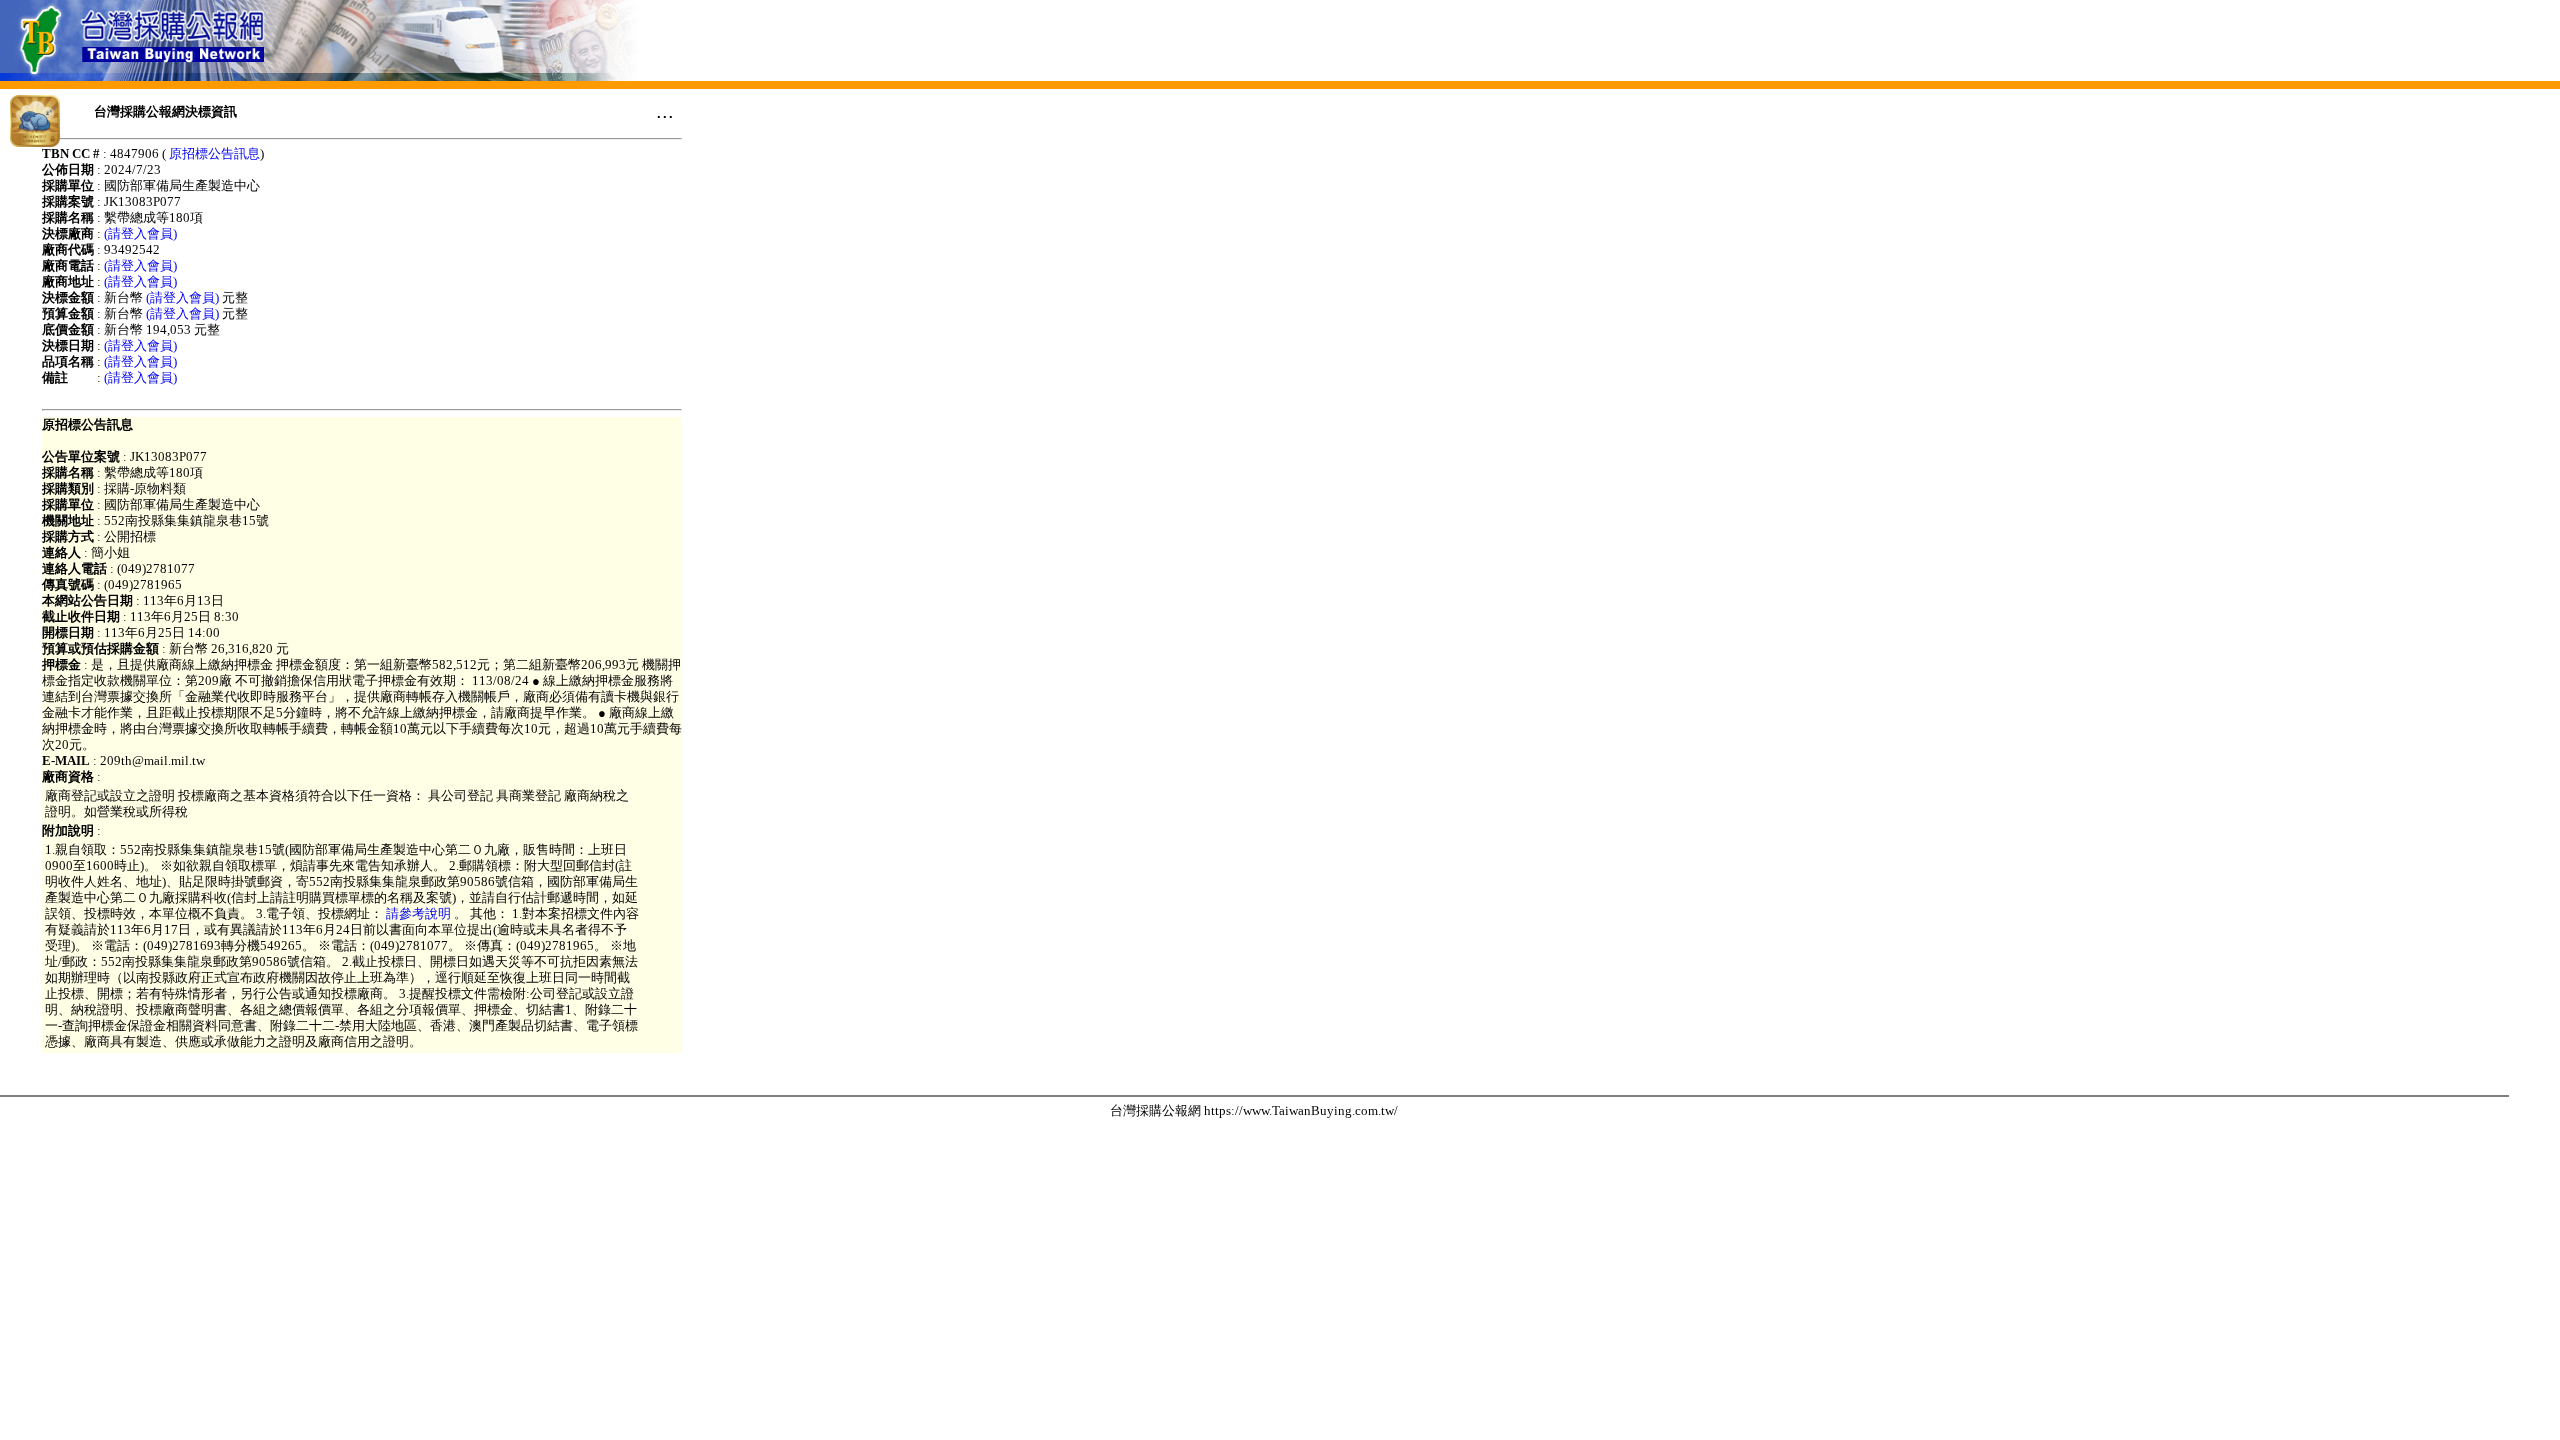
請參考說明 (418, 913)
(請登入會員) (140, 233)
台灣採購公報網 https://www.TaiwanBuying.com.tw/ (1254, 1110)
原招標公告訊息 (214, 153)
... (665, 111)
